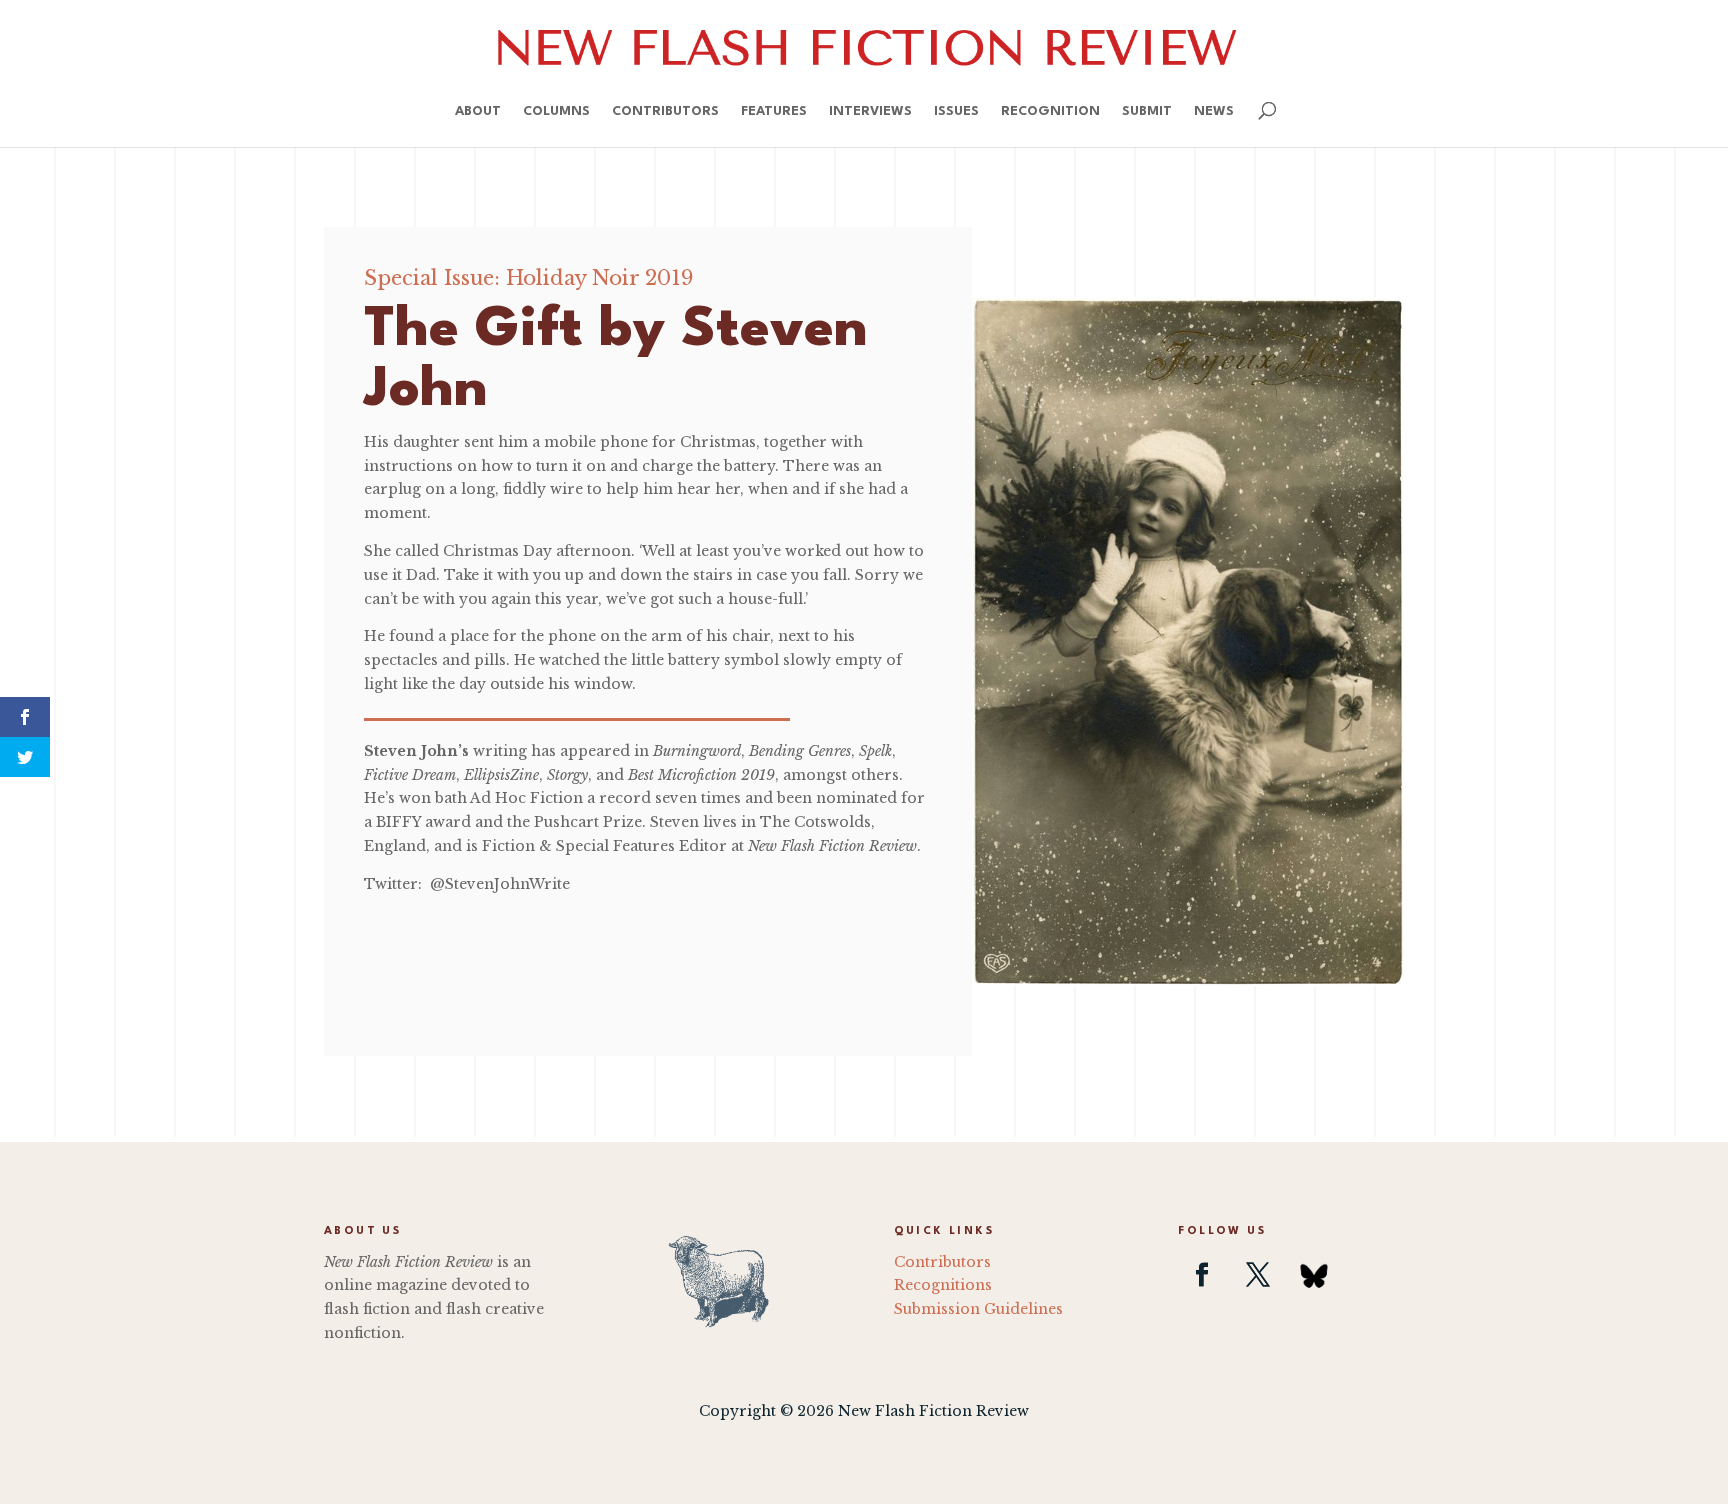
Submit (1147, 111)
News (1214, 111)
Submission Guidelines (978, 1309)
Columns (556, 111)
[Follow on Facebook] (1202, 1275)
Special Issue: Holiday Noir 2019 (528, 278)
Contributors (665, 111)
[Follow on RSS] (1314, 1275)
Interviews (870, 111)
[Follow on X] (1258, 1275)
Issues (956, 111)
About (478, 111)
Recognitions (943, 1285)
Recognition (1050, 111)
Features (774, 111)
